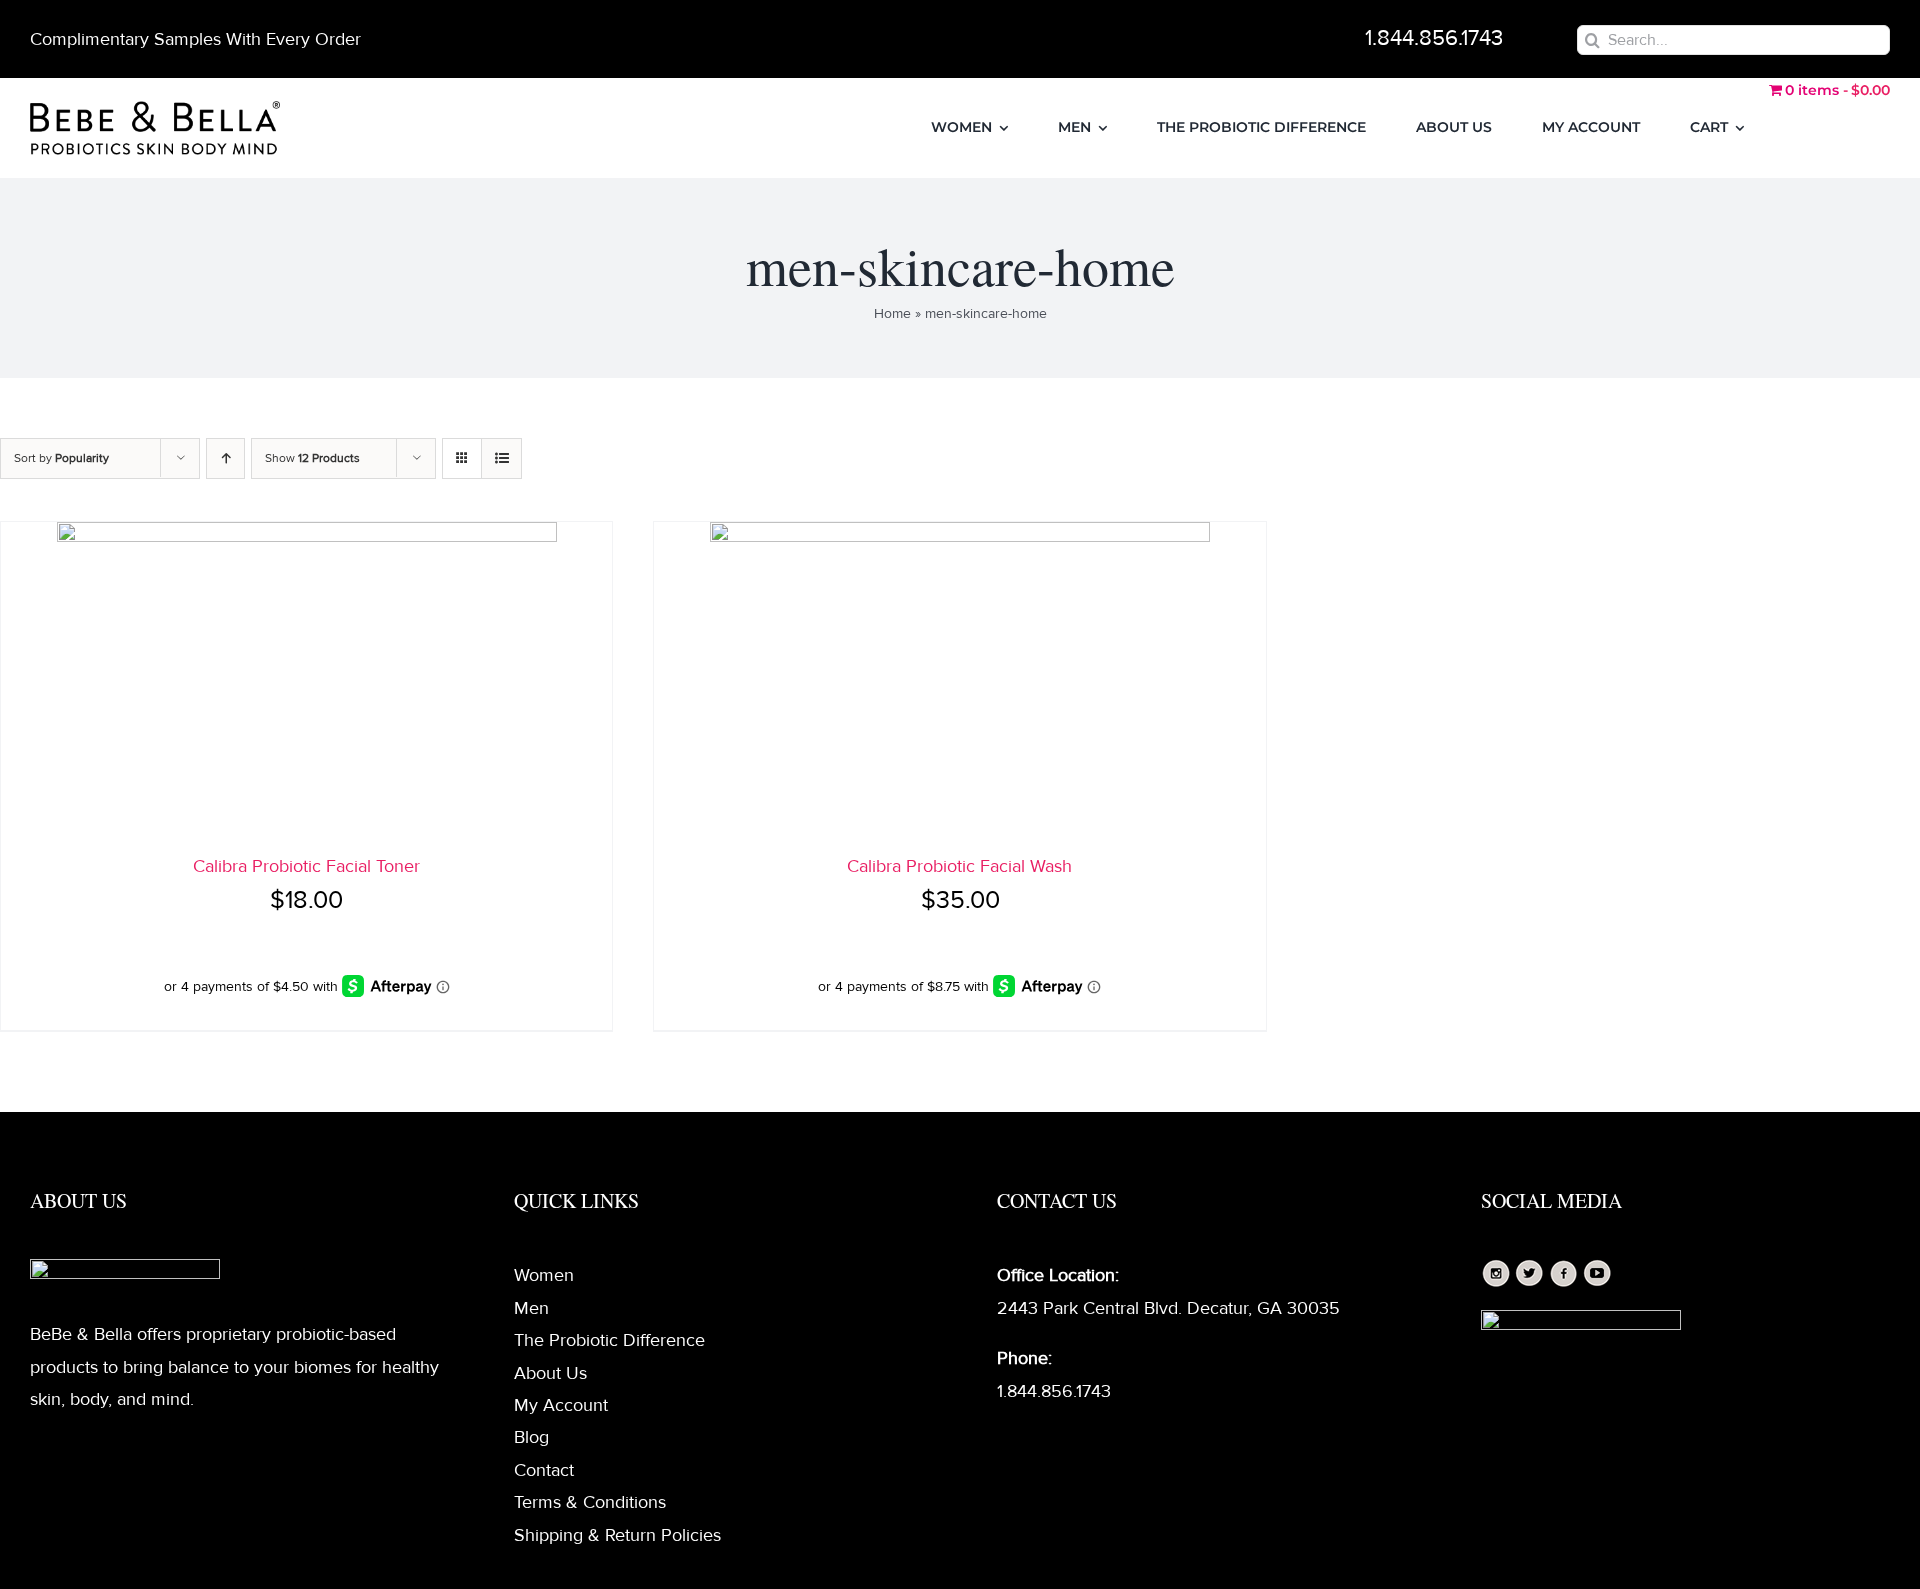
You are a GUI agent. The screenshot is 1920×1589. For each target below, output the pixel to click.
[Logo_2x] (155, 110)
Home (892, 313)
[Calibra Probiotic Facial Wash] (959, 679)
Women (544, 1275)
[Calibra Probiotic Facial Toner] (306, 679)
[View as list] (501, 458)
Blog (531, 1437)
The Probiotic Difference (609, 1340)
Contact (544, 1470)
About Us (550, 1373)
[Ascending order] (225, 458)
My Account (561, 1405)
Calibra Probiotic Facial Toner (306, 866)
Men (531, 1308)
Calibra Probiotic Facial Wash (959, 866)
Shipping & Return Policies (617, 1535)
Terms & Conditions (590, 1502)
